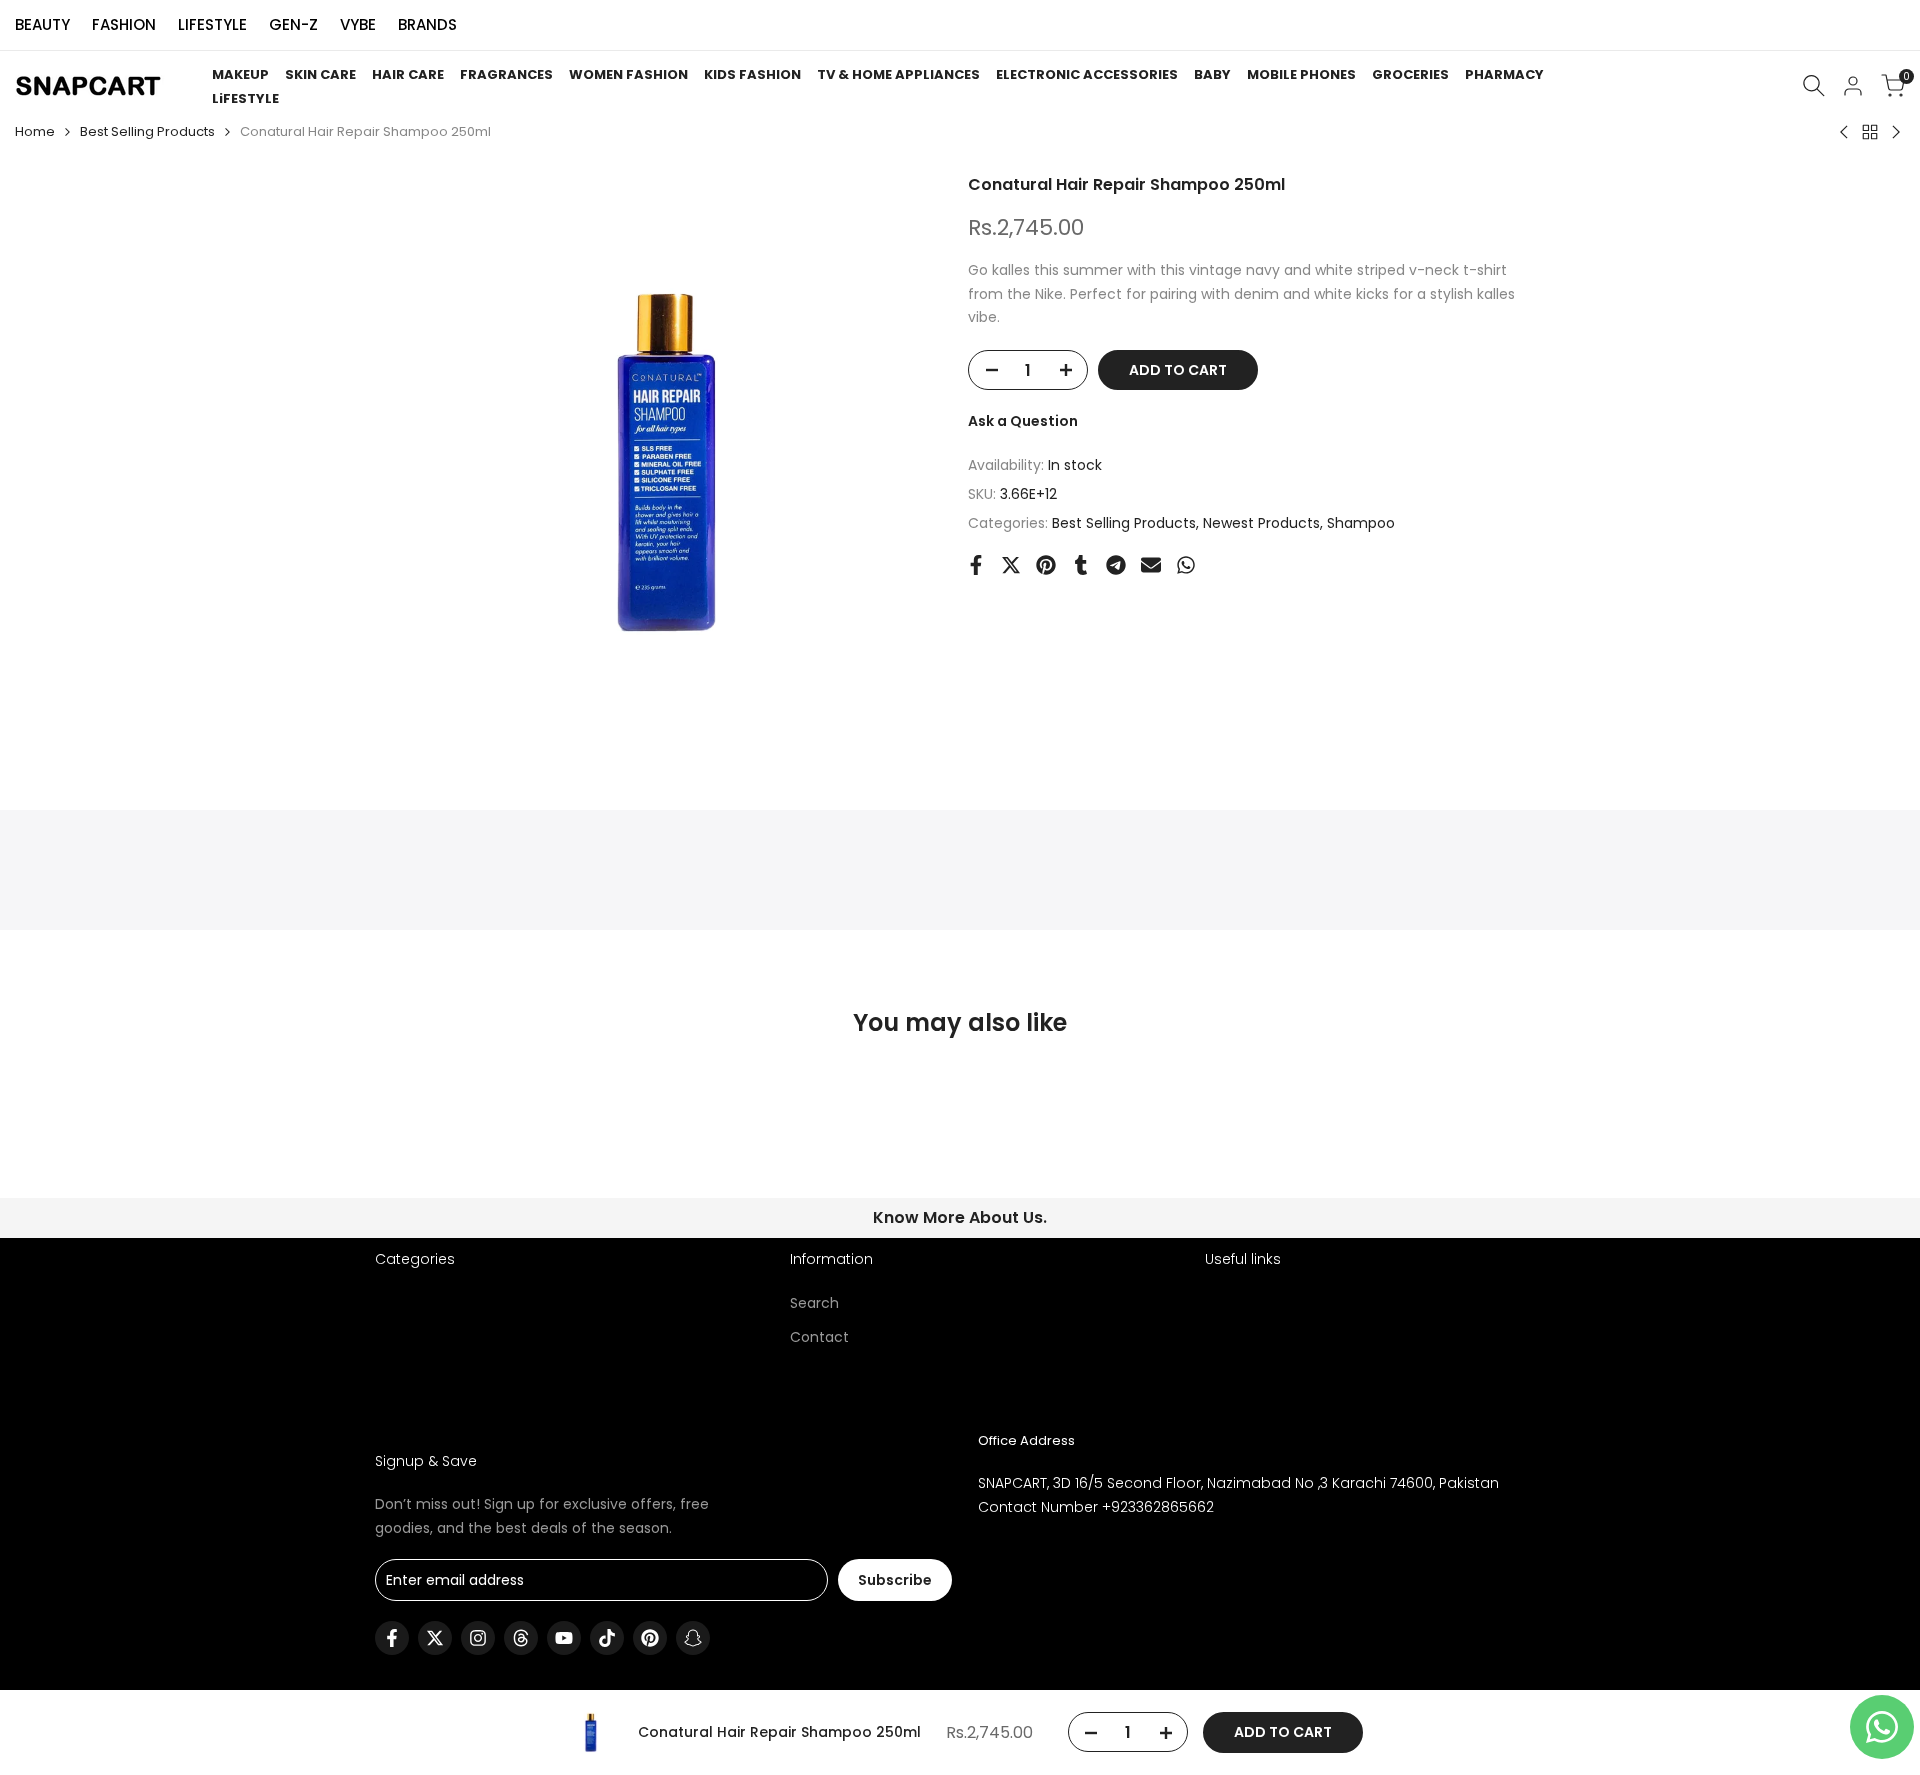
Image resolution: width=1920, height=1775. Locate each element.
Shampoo (1361, 523)
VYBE (358, 24)
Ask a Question (1023, 421)
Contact (819, 1337)
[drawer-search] (1814, 85)
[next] (1496, 1147)
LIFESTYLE (212, 24)
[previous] (424, 1147)
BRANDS (427, 24)
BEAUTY (42, 24)
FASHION (124, 24)
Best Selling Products (147, 131)
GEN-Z (293, 24)
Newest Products (1261, 523)
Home (35, 131)
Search (814, 1303)
